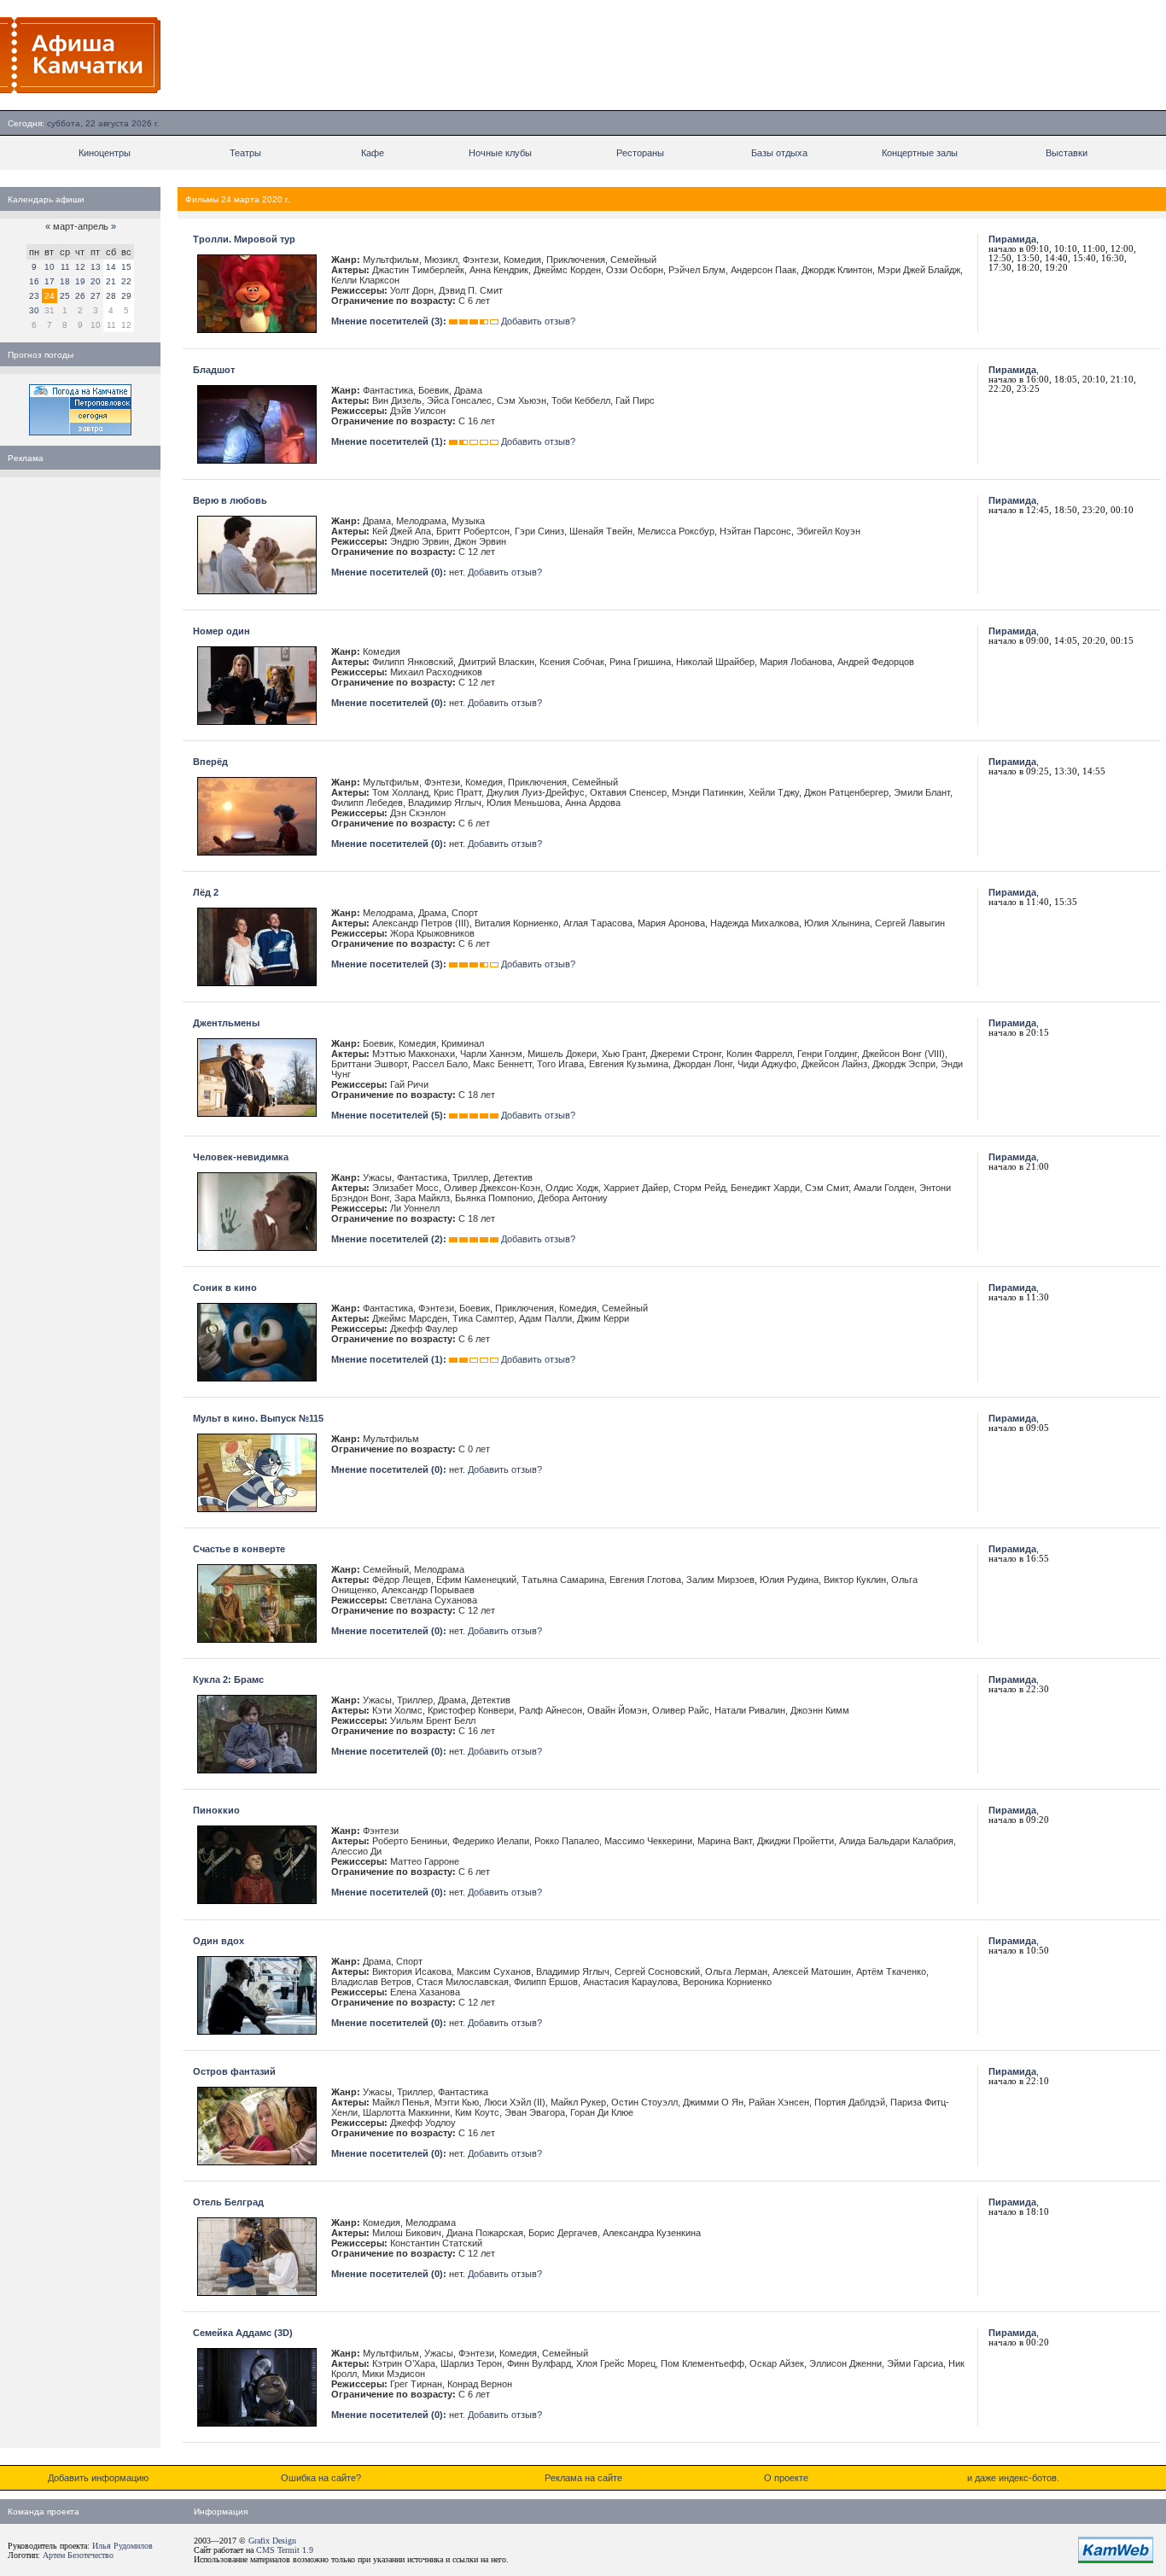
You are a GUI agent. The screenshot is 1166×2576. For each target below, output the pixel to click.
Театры (245, 153)
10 (50, 267)
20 (96, 281)
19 (80, 281)
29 (126, 296)
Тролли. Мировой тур (244, 239)
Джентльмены (226, 1023)
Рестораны (640, 153)
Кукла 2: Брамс (228, 1679)
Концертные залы (920, 153)
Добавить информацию (98, 2478)
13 (96, 267)
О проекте (786, 2478)
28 (111, 296)
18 (65, 281)
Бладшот (214, 370)
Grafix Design (272, 2541)
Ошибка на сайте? (321, 2478)
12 (80, 267)
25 (65, 296)
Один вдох (219, 1941)
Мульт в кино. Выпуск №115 (258, 1418)
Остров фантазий (234, 2071)
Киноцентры (105, 153)
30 (34, 310)
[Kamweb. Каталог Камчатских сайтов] (1116, 2560)
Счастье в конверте (239, 1549)
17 (50, 281)
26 (80, 296)
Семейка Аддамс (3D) (243, 2333)
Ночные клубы (500, 153)
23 (34, 296)
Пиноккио (216, 1810)
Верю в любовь (230, 500)
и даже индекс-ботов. (1013, 2478)
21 (111, 281)
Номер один (222, 631)
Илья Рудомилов (122, 2546)
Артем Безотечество (78, 2555)
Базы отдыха (779, 153)
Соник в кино (225, 1288)
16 (34, 281)
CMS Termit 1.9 (285, 2550)
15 (126, 267)
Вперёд (210, 762)
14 (111, 267)
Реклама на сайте (583, 2478)
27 (96, 296)
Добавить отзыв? (538, 321)
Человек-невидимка (241, 1157)
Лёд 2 (206, 892)
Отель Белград (228, 2202)
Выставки (1067, 153)
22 (126, 281)
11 (65, 267)
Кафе (373, 153)
